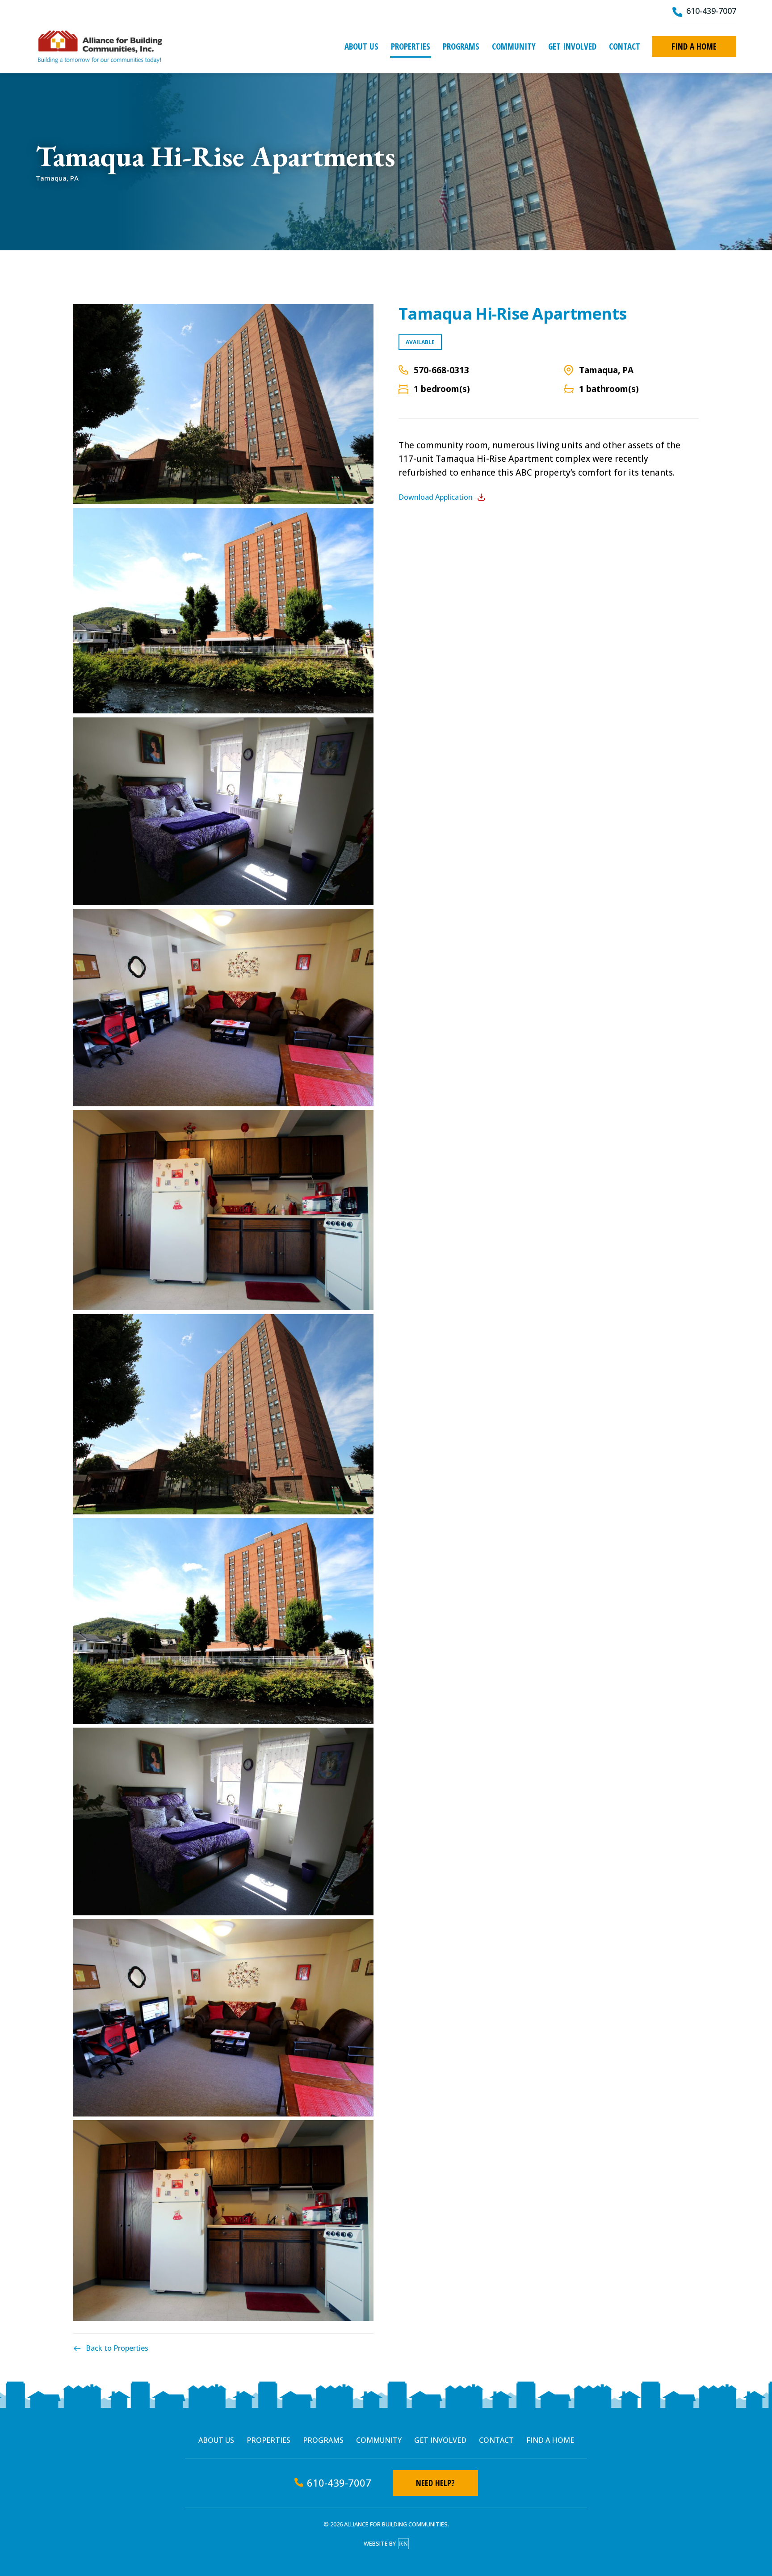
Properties (411, 46)
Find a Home (694, 46)
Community (514, 46)
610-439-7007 (711, 11)
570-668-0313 (441, 370)
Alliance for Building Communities (100, 46)
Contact (625, 46)
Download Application (436, 497)
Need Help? (435, 2483)
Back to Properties (117, 2348)
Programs (461, 46)
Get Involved (572, 46)
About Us (361, 46)
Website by (380, 2543)
